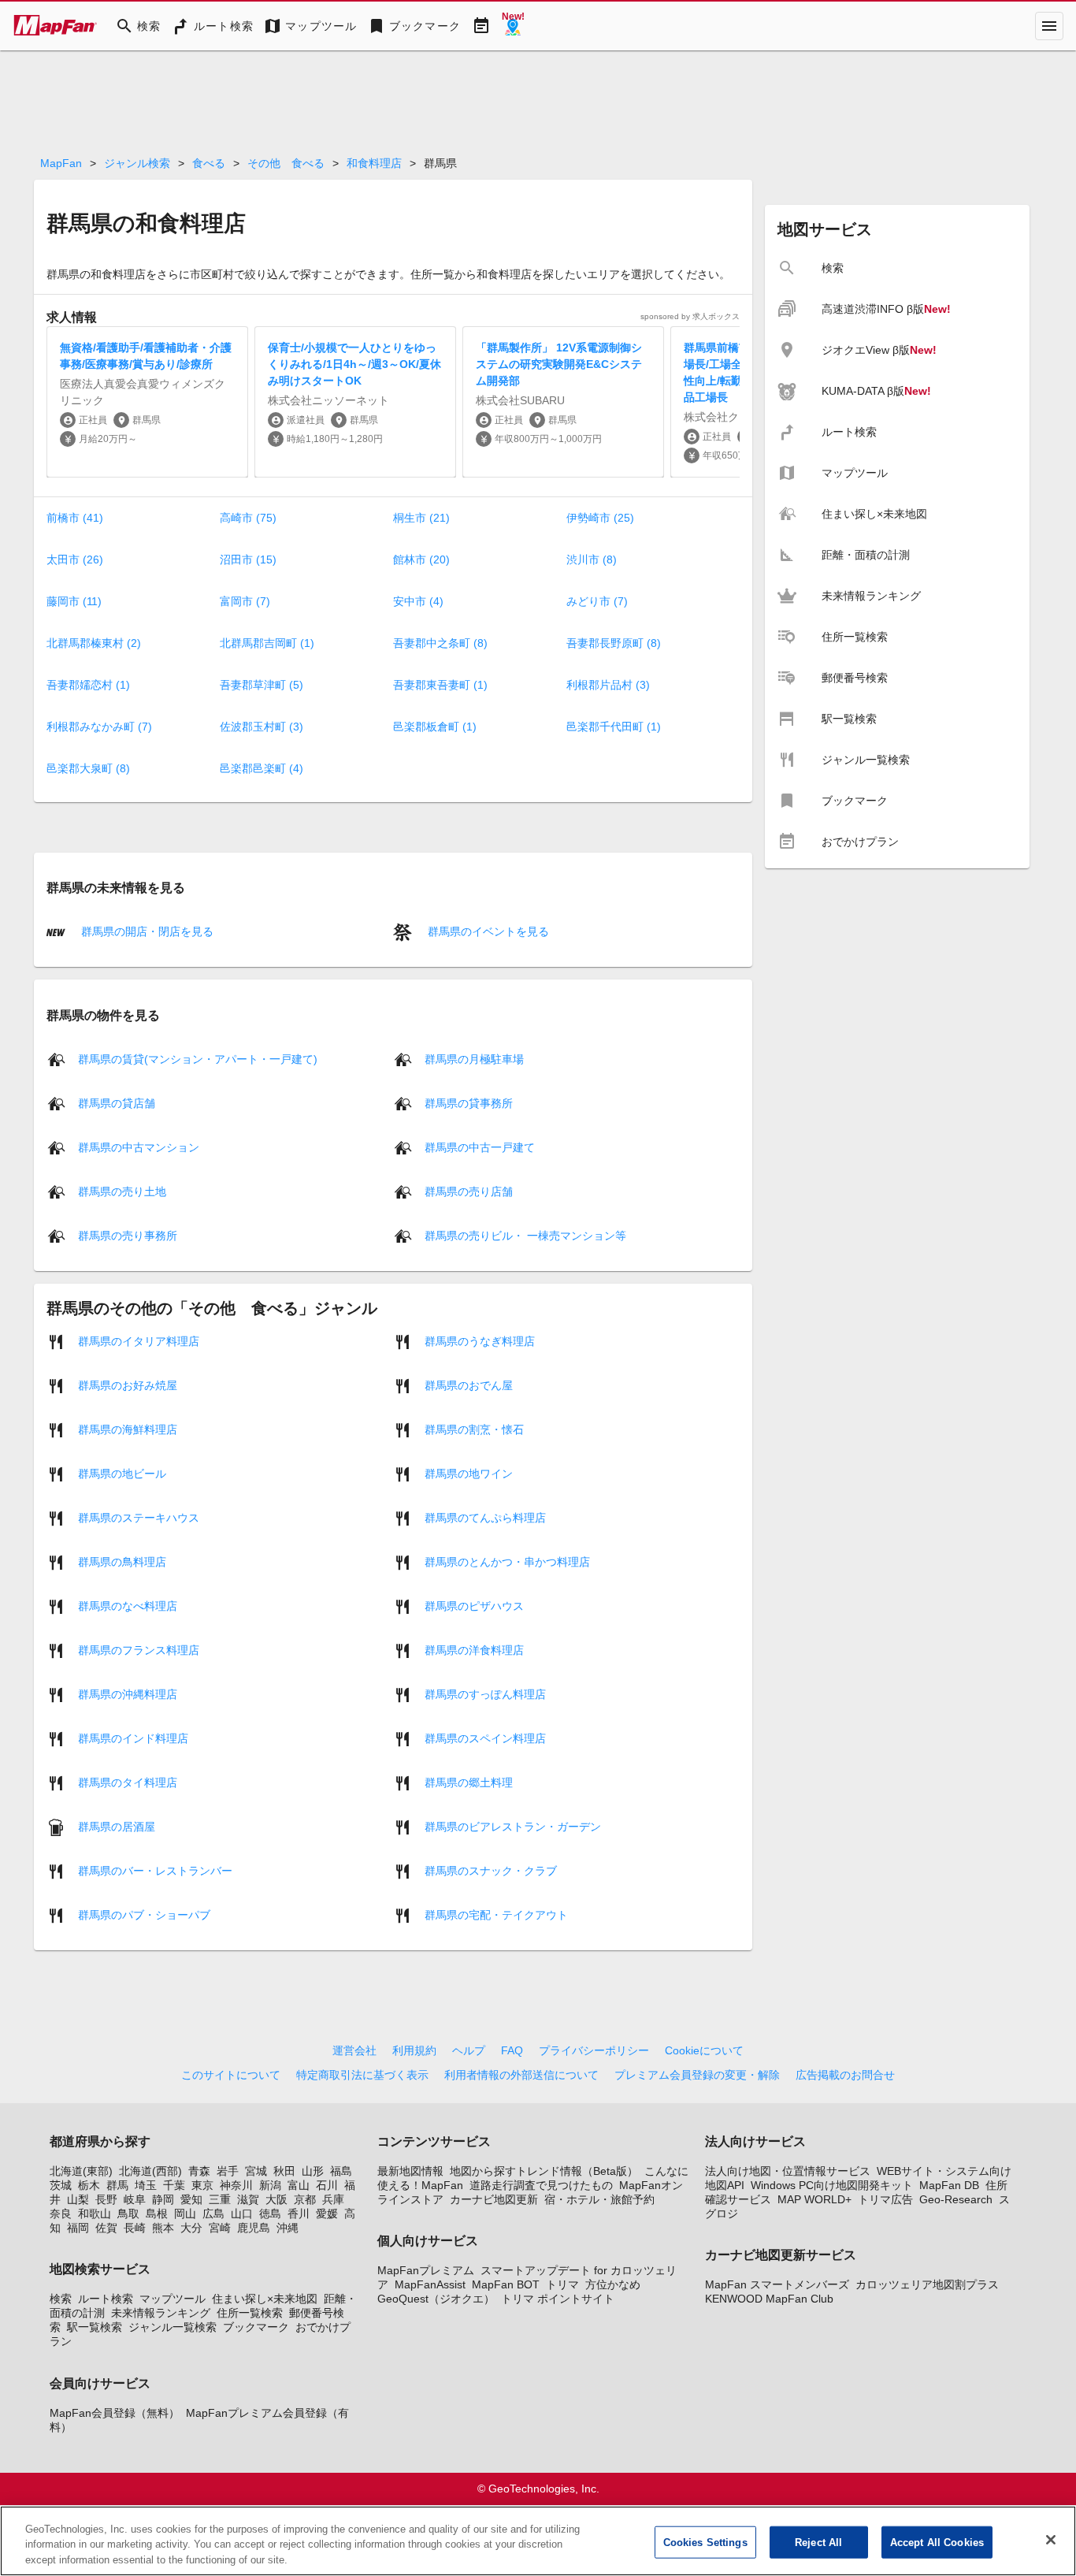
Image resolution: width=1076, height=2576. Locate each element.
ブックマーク (256, 2327)
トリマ (562, 2284)
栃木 (89, 2185)
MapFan (61, 163)
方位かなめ (613, 2284)
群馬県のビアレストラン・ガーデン (513, 1826)
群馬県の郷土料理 (469, 1782)
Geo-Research (956, 2199)
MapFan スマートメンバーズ (777, 2284)
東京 (202, 2185)
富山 (299, 2185)
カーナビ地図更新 (494, 2199)
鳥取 (128, 2214)
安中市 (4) (418, 601)
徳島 (270, 2214)
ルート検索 (106, 2299)
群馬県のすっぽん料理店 (485, 1693)
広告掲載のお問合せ (845, 2075)
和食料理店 (374, 163)
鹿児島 (254, 2228)
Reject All (818, 2542)
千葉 (174, 2185)
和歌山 (95, 2214)
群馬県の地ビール (122, 1473)
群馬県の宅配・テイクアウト (496, 1914)
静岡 (163, 2199)
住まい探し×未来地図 (265, 2299)
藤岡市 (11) (74, 601)
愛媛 (327, 2214)
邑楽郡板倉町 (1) (435, 727)
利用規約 (414, 2050)
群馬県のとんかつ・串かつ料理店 (507, 1561)
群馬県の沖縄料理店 (128, 1693)
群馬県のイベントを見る (487, 931)
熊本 (163, 2228)
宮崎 (220, 2228)
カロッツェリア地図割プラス (927, 2284)
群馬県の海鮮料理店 (128, 1429)
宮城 (256, 2171)
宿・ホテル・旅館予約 (599, 2199)
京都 (305, 2199)
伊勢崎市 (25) (600, 518)
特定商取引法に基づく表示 (362, 2075)
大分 (191, 2228)
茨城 (61, 2185)
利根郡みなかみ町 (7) (99, 727)
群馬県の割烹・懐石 (474, 1429)
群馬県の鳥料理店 (122, 1561)
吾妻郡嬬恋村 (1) (88, 685)
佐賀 (106, 2228)
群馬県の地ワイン (469, 1473)
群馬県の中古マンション (139, 1147)
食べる (209, 163)
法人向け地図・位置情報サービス (788, 2171)
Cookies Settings (705, 2542)
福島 (341, 2171)
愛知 (191, 2199)
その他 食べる (286, 163)
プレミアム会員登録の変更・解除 (697, 2075)
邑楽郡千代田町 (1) (614, 727)
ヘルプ (469, 2050)
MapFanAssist (430, 2284)
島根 (157, 2214)
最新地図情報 (410, 2171)
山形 (313, 2171)
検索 (61, 2299)
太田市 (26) (75, 559)
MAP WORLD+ (814, 2199)
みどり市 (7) (597, 601)
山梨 (78, 2199)
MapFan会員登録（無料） (115, 2413)
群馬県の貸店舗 (117, 1102)
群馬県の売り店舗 (469, 1191)
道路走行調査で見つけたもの (541, 2185)
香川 (299, 2214)
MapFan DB (949, 2185)
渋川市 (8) (592, 559)
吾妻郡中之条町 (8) (440, 643)
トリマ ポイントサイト (558, 2299)
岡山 (185, 2214)
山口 (242, 2214)
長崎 (135, 2228)
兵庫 (333, 2199)
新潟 (270, 2185)
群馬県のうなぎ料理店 (480, 1340)
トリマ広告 (885, 2199)
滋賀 (248, 2199)
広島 (213, 2214)
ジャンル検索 (137, 163)
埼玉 (146, 2185)
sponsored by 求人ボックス (690, 316)
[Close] (1051, 2540)
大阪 (276, 2199)
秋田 (284, 2171)
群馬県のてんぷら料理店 (485, 1517)
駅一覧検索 (95, 2327)
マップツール (173, 2299)
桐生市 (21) (421, 518)
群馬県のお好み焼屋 (128, 1385)
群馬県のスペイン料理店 (485, 1738)
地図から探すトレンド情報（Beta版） (544, 2171)
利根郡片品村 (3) (608, 685)
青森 (199, 2171)
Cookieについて (704, 2050)
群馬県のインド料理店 (133, 1738)
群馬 (117, 2185)
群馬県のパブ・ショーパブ (144, 1914)
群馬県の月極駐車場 (474, 1058)
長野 (106, 2199)
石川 (327, 2185)
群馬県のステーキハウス (139, 1517)
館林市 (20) (421, 559)
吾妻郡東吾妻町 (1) (440, 685)
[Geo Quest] (513, 26)
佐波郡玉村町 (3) (262, 727)
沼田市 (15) (248, 559)
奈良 (61, 2214)
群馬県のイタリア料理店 (139, 1340)
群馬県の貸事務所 (469, 1102)
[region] (538, 2541)
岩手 (228, 2171)
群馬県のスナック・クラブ (491, 1870)
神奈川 (236, 2185)
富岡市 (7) (245, 601)
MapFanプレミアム (426, 2270)
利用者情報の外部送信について (521, 2075)
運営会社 (354, 2050)
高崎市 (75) (248, 518)
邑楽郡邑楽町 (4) (262, 768)
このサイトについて (231, 2075)
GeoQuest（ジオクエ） (436, 2299)
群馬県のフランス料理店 (139, 1649)
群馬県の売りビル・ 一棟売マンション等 (525, 1235)
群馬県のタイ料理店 (128, 1782)
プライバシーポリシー (594, 2050)
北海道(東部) (81, 2171)
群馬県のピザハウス (474, 1605)
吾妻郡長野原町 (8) (614, 643)
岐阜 (135, 2199)
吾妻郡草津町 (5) (262, 685)
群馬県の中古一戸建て (480, 1147)
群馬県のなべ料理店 (128, 1605)
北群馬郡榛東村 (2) (94, 643)
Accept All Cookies (937, 2542)
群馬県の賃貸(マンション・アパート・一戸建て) (198, 1058)
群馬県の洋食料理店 (474, 1649)
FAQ (512, 2050)
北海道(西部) (150, 2171)
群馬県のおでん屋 (469, 1385)
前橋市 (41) (75, 518)
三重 (220, 2199)
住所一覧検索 (250, 2313)
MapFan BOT (506, 2284)
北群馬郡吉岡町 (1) (267, 643)
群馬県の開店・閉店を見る (146, 931)
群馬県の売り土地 (122, 1191)
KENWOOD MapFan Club (769, 2299)
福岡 (78, 2228)
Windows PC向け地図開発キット (832, 2185)
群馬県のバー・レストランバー (155, 1870)
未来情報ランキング (161, 2313)
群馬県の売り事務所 (128, 1235)
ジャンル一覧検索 (173, 2327)
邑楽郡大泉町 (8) (88, 768)
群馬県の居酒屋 (117, 1826)
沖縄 (288, 2228)
